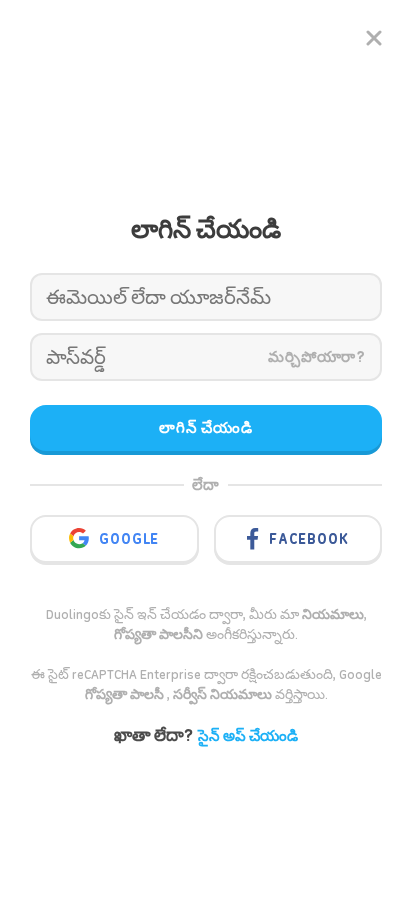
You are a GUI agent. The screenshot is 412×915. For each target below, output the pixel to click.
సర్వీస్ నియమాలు (222, 694)
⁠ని (158, 634)
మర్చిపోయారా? (317, 357)
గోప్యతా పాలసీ (126, 694)
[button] (139, 537)
